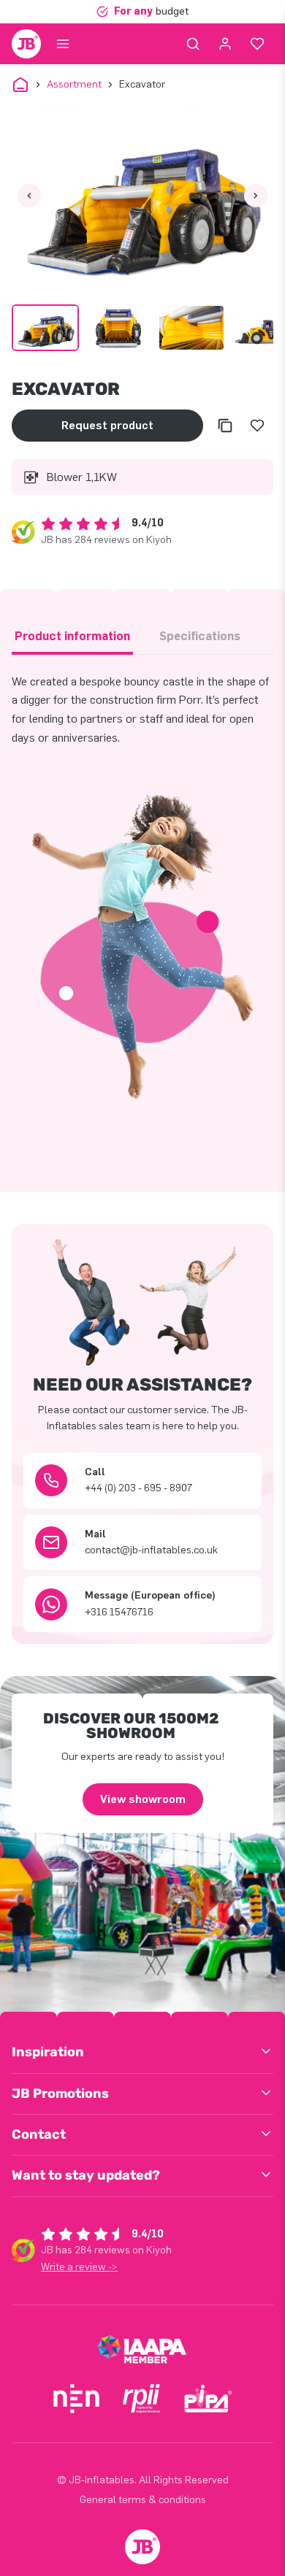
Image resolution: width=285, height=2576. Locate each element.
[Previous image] (29, 196)
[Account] (225, 44)
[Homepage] (26, 44)
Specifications (200, 636)
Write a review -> (79, 2267)
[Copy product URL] (225, 426)
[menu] (63, 44)
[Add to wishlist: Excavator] (257, 426)
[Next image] (256, 196)
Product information (72, 636)
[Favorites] (257, 44)
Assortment (74, 84)
